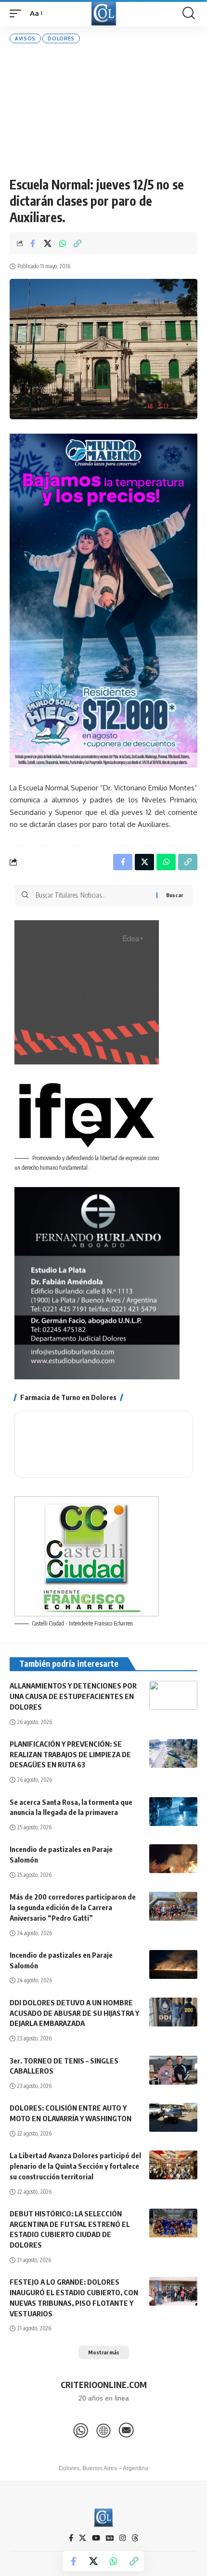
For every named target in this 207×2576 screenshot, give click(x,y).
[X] (83, 2538)
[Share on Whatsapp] (63, 243)
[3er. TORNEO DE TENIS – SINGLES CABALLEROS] (173, 2070)
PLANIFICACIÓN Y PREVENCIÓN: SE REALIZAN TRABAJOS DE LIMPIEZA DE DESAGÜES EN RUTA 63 (70, 1754)
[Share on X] (48, 243)
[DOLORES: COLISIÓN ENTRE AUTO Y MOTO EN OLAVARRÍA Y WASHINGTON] (173, 2117)
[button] (18, 13)
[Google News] (110, 2538)
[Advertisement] (103, 110)
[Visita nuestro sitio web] (103, 2430)
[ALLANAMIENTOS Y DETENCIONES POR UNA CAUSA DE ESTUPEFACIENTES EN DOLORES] (173, 1695)
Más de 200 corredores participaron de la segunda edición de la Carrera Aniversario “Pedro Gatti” (73, 1907)
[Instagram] (123, 2538)
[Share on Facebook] (33, 243)
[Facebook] (71, 2538)
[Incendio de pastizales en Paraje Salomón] (173, 1859)
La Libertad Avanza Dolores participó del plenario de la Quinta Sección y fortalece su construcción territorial (75, 2166)
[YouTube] (96, 2538)
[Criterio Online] (104, 13)
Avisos (25, 38)
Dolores (61, 38)
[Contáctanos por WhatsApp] (81, 2430)
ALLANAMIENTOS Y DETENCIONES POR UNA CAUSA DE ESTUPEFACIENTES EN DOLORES (73, 1696)
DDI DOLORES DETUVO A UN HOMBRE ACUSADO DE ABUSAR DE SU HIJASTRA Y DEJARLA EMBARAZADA (74, 2013)
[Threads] (135, 2538)
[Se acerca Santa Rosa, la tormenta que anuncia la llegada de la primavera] (173, 1812)
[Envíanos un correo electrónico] (126, 2430)
